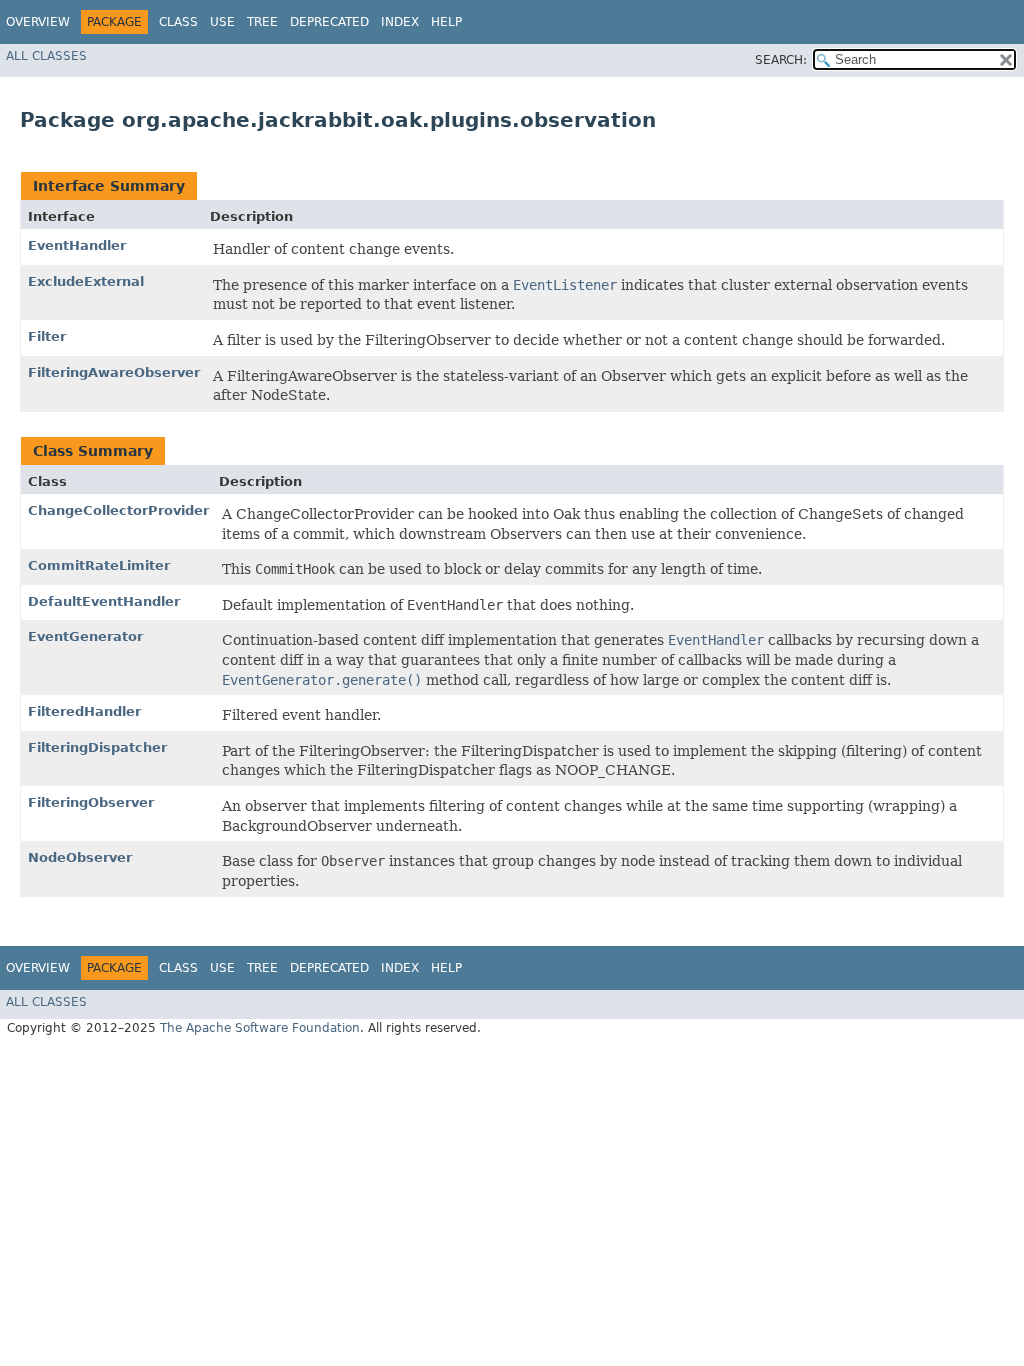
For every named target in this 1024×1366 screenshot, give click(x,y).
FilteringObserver (91, 802)
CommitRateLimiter (99, 565)
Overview (38, 22)
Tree (262, 22)
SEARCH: (781, 60)
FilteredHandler (84, 711)
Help (446, 22)
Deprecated (329, 22)
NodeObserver (80, 857)
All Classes (46, 56)
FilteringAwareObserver (114, 372)
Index (400, 22)
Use (222, 22)
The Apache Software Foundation (260, 1028)
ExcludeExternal (86, 281)
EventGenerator (85, 636)
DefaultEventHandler (104, 601)
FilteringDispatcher (97, 747)
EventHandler (77, 245)
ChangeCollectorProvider (118, 510)
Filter (47, 336)
